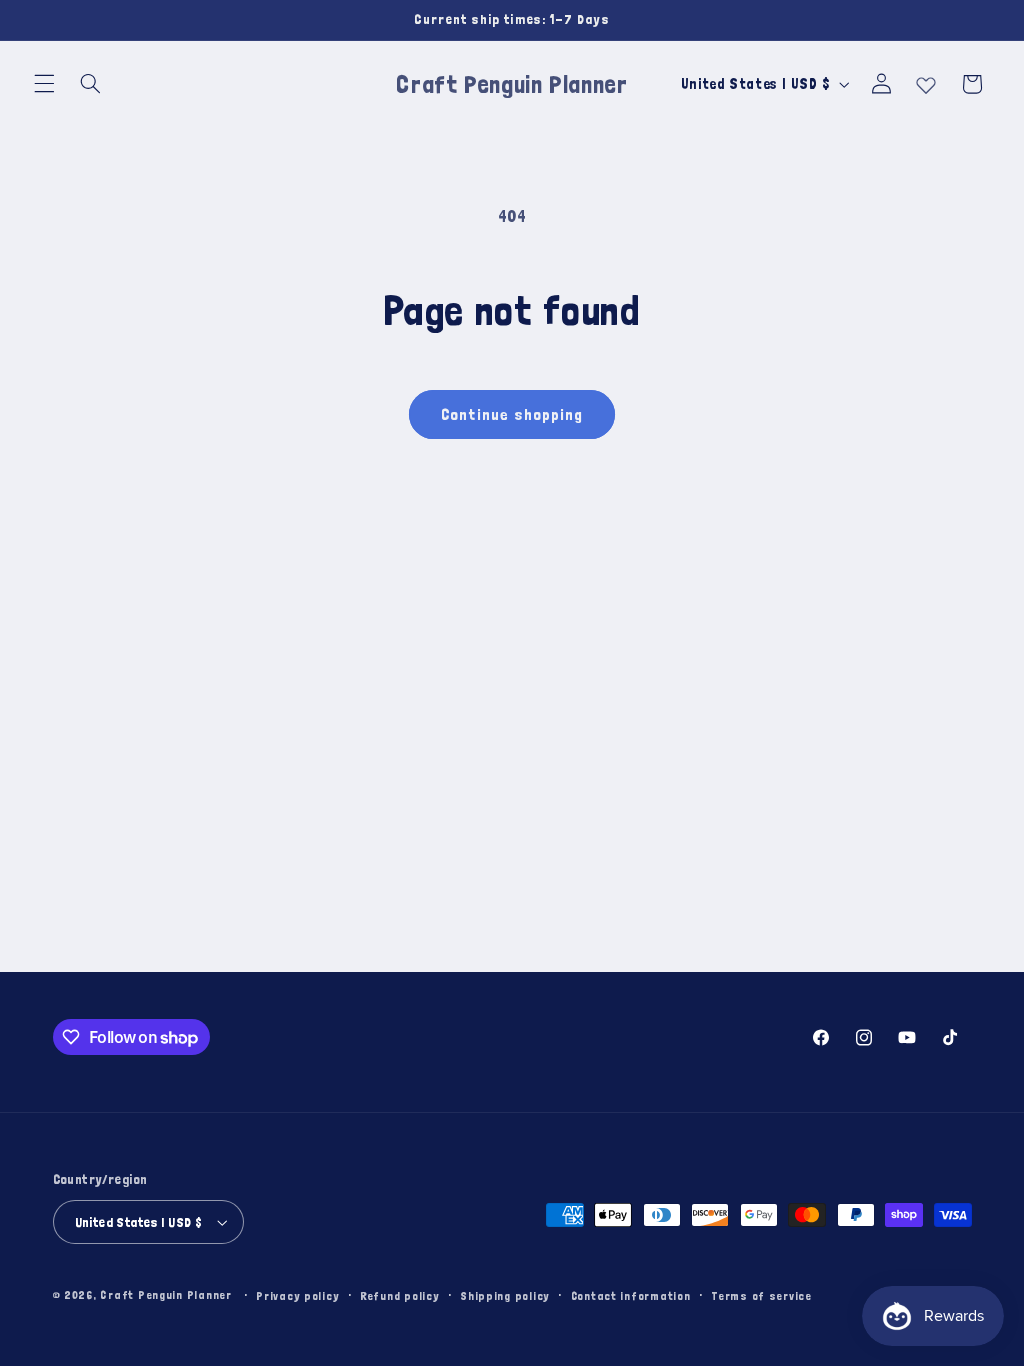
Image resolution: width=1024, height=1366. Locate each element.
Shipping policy (505, 1295)
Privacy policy (297, 1295)
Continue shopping (512, 414)
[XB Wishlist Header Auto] (926, 81)
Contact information (631, 1295)
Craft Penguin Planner (165, 1294)
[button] (44, 84)
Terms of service (761, 1295)
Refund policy (400, 1295)
